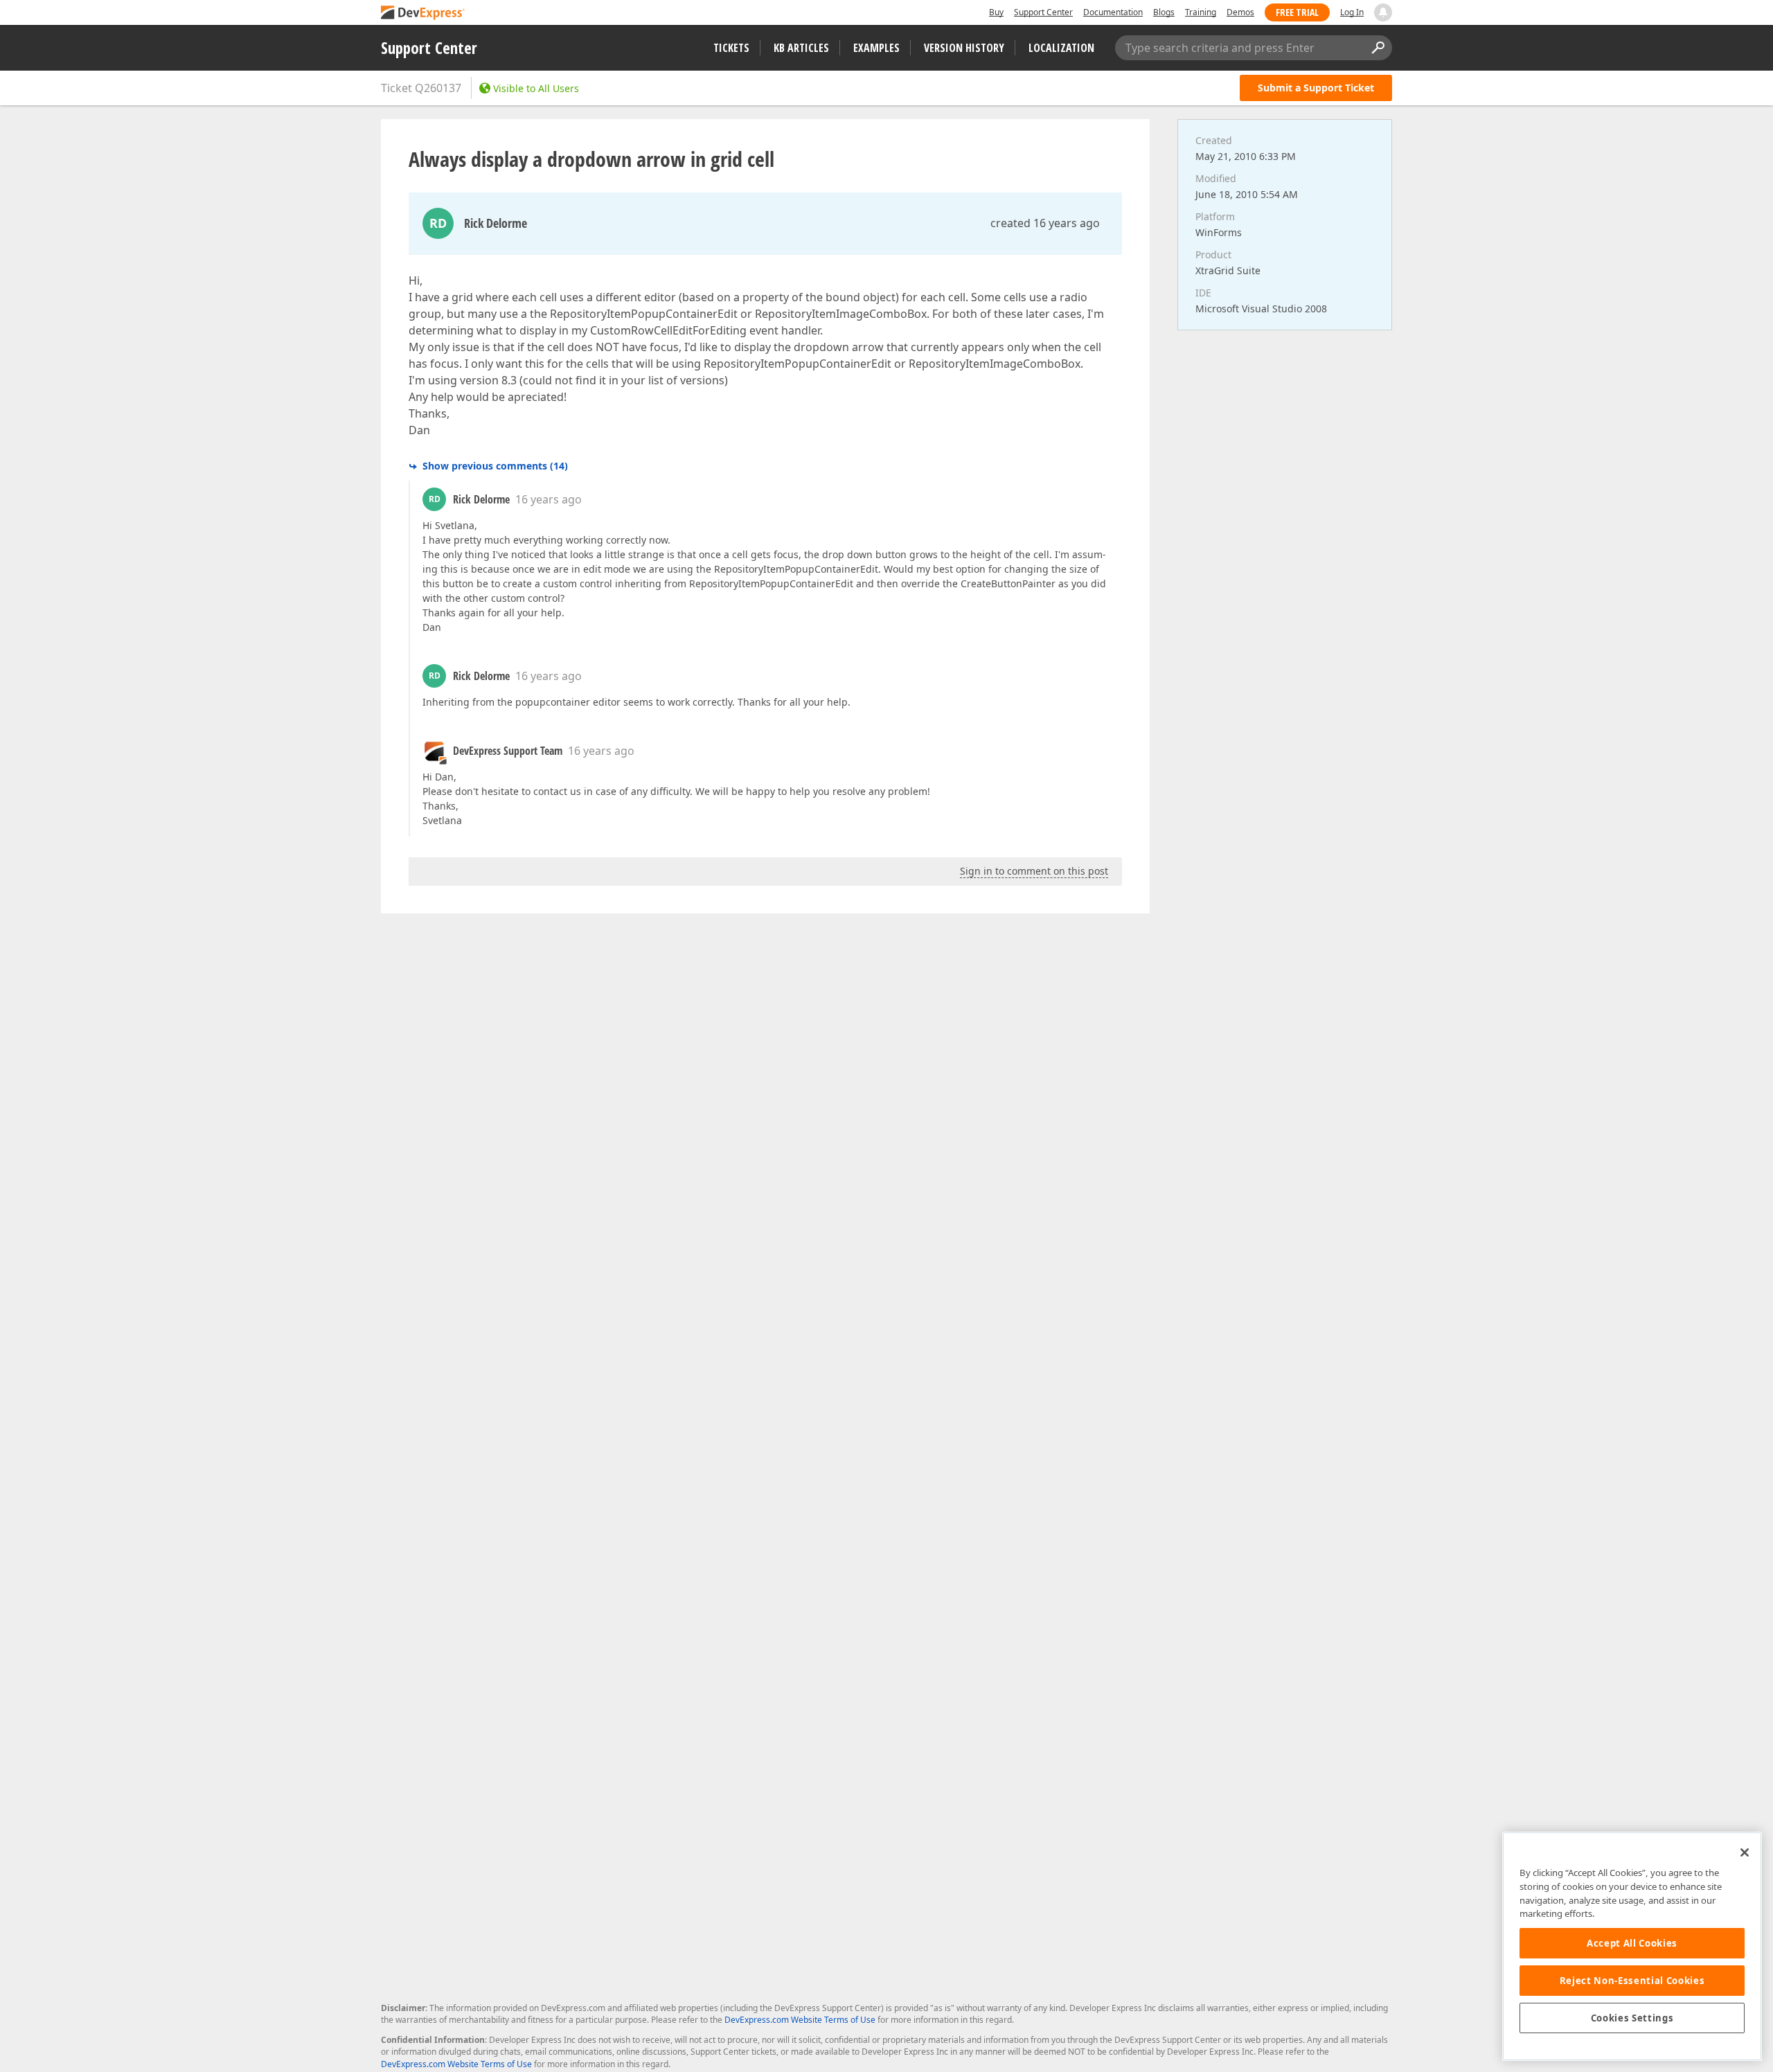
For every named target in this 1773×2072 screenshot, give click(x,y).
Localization (1061, 48)
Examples (876, 48)
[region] (1632, 1946)
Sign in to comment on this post (1034, 871)
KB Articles (801, 48)
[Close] (1745, 1852)
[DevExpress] (423, 14)
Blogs (1164, 12)
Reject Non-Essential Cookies (1632, 1981)
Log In (1352, 12)
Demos (1240, 12)
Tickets (731, 48)
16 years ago (549, 499)
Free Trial (1297, 12)
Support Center (1043, 12)
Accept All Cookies (1632, 1943)
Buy (996, 12)
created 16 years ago (1045, 223)
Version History (964, 48)
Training (1201, 12)
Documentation (1113, 12)
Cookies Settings (1632, 2018)
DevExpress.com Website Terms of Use (800, 2020)
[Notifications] (1383, 12)
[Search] (1378, 48)
